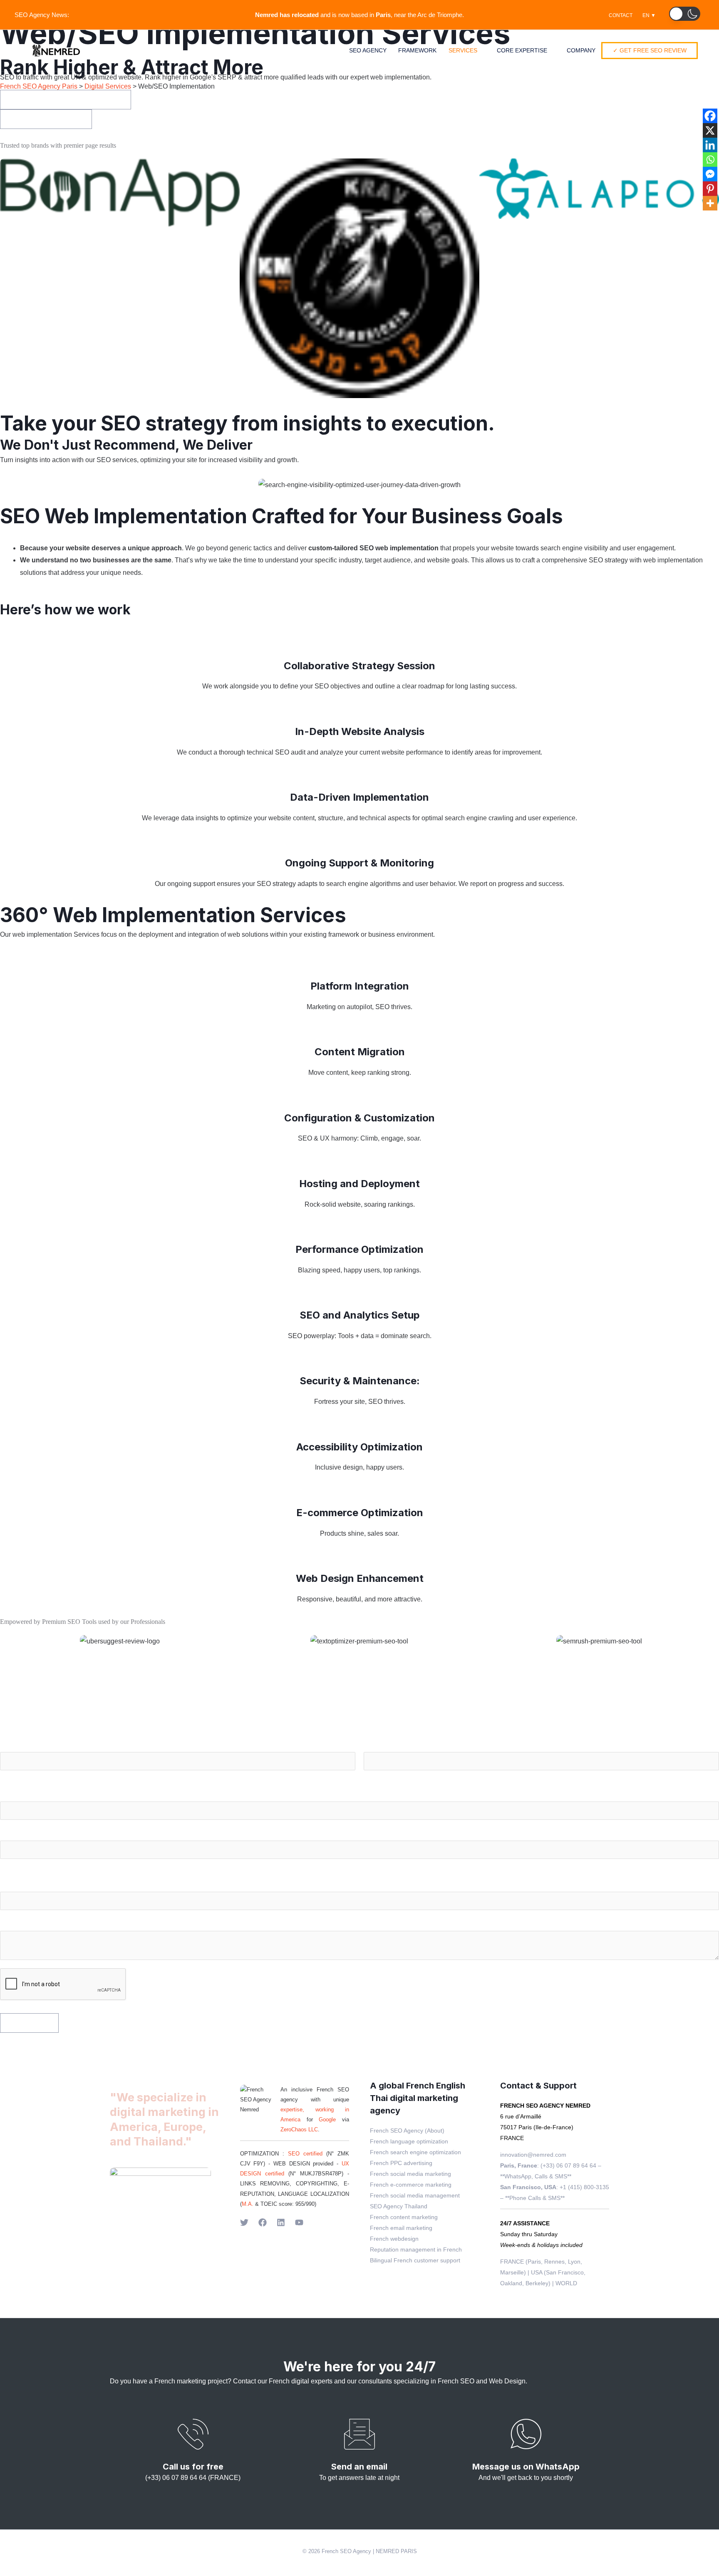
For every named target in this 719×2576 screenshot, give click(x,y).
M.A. (248, 2204)
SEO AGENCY (368, 50)
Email (11, 1795)
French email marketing (401, 2228)
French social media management (415, 2195)
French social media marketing (410, 2174)
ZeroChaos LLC (299, 2129)
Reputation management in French (416, 2249)
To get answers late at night (359, 2478)
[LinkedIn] (281, 2222)
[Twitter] (244, 2222)
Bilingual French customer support (415, 2260)
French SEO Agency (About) (407, 2131)
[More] (710, 203)
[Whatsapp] (710, 160)
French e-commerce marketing (411, 2185)
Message (16, 1924)
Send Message (29, 2023)
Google (330, 2119)
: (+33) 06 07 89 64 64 (548, 2165)
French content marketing (404, 2217)
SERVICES (463, 50)
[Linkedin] (710, 145)
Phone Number (26, 1834)
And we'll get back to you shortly (526, 2478)
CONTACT (621, 15)
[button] (685, 14)
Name (11, 1746)
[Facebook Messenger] (710, 174)
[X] (710, 130)
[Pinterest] (710, 189)
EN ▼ (649, 15)
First (6, 1775)
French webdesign (394, 2239)
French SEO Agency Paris (39, 86)
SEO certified (305, 2154)
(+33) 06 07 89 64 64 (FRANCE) (193, 2478)
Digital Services (108, 86)
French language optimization (409, 2141)
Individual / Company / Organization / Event (70, 1886)
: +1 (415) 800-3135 (555, 2187)
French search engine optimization (415, 2152)
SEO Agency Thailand (399, 2206)
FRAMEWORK (417, 50)
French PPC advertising (401, 2163)
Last (369, 1775)
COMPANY (581, 50)
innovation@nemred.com (533, 2155)
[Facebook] (710, 116)
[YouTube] (299, 2222)
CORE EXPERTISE (522, 50)
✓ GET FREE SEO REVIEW (650, 50)
